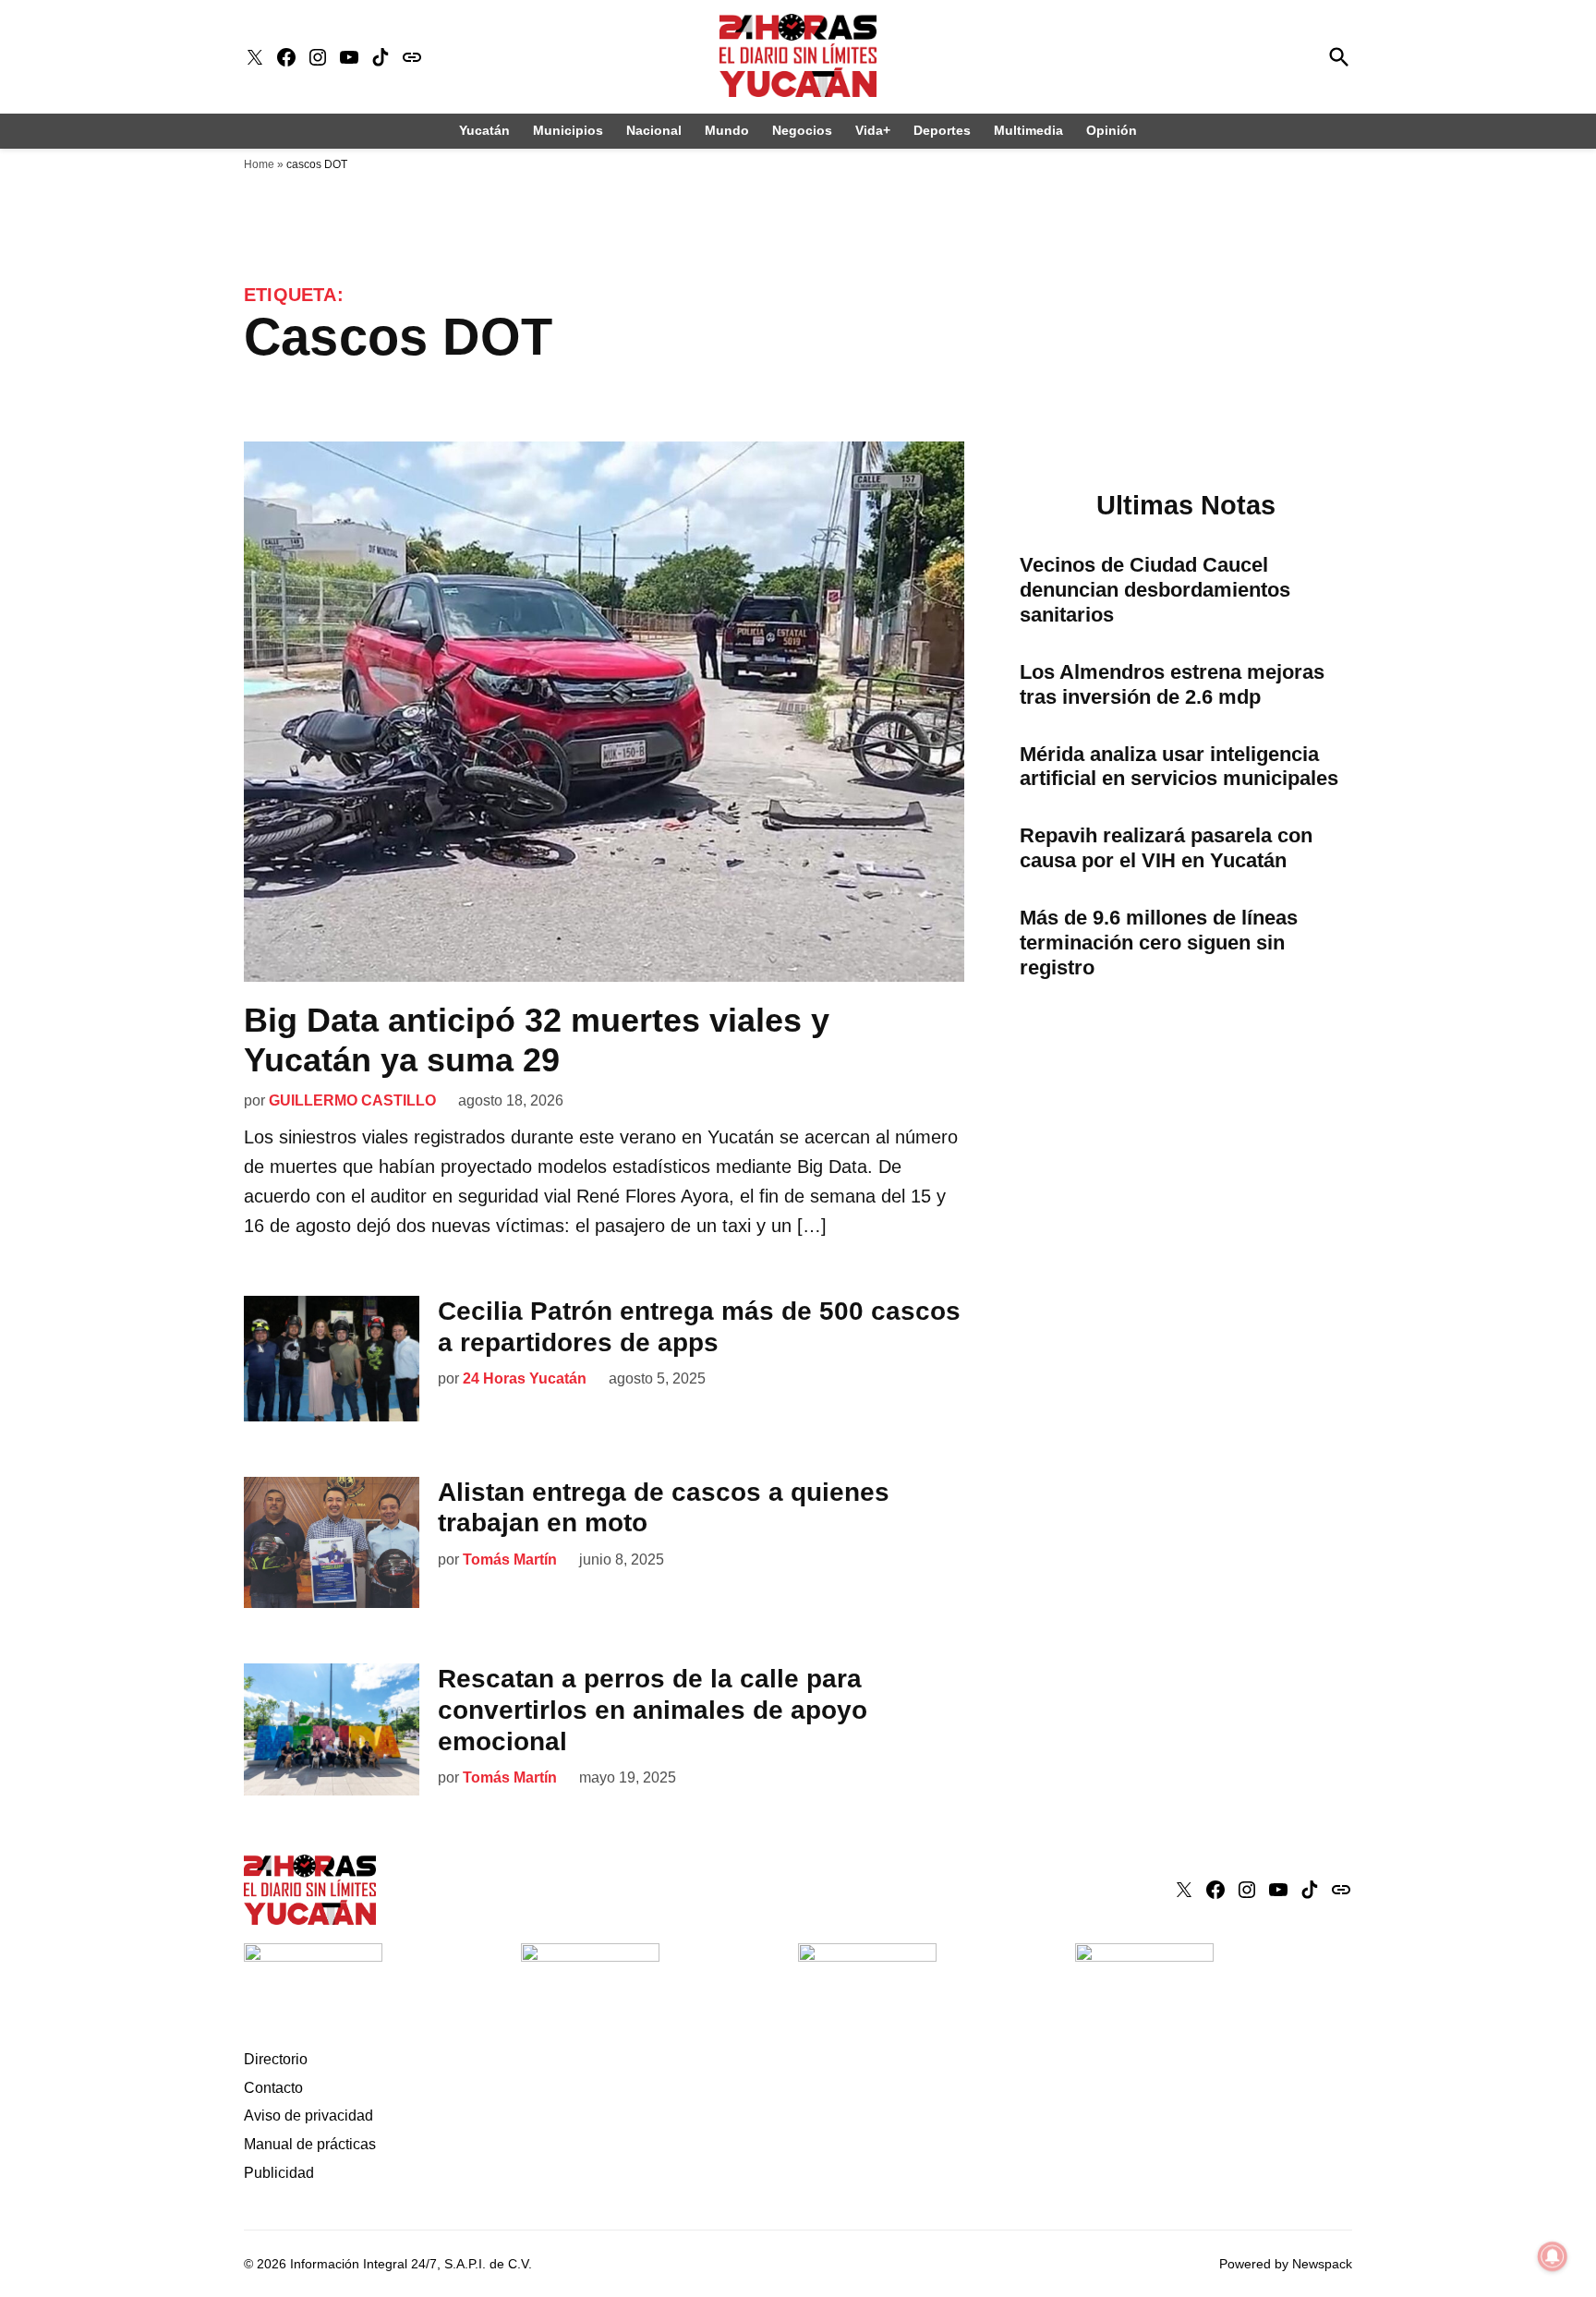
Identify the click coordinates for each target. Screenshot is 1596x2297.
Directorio (276, 2059)
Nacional (654, 130)
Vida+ (873, 130)
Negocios (802, 130)
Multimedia (1028, 130)
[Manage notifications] (1553, 2256)
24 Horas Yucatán (525, 1378)
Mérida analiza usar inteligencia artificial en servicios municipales (1179, 767)
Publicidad (279, 2173)
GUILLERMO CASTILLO (352, 1100)
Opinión (1112, 130)
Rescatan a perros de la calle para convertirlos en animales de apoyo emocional (653, 1710)
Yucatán (484, 130)
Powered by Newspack (1286, 2264)
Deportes (942, 130)
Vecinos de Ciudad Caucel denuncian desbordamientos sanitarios (1155, 590)
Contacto (273, 2088)
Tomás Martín (510, 1560)
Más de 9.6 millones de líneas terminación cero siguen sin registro (1159, 943)
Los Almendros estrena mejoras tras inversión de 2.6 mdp (1172, 684)
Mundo (727, 130)
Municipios (568, 130)
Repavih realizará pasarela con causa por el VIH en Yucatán (1166, 848)
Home (259, 164)
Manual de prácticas (310, 2144)
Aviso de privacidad (308, 2116)
